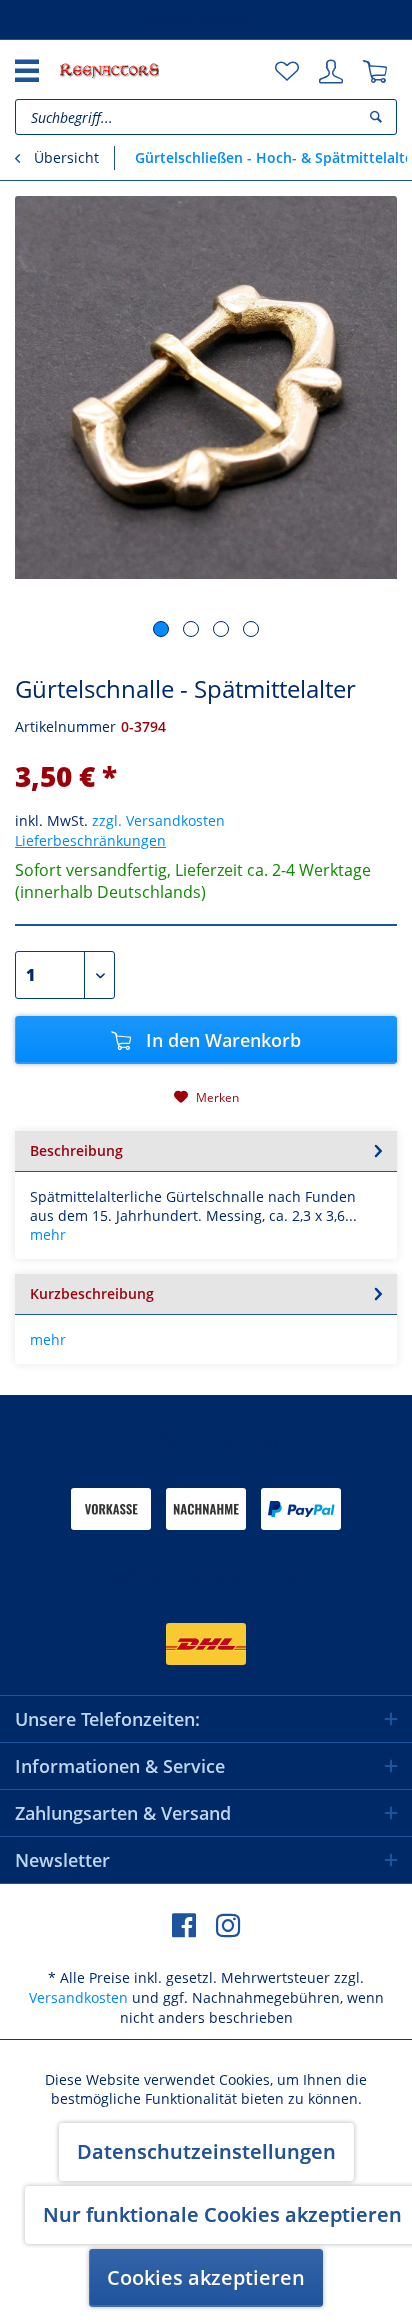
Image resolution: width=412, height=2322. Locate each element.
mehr (48, 1234)
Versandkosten (78, 1997)
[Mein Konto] (331, 72)
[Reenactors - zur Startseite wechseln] (109, 70)
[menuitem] (287, 72)
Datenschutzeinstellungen (206, 2151)
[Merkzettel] (287, 72)
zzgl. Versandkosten (158, 820)
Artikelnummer (65, 726)
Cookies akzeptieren (206, 2277)
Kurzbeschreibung (92, 1293)
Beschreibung (76, 1150)
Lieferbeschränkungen (90, 840)
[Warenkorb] (375, 72)
